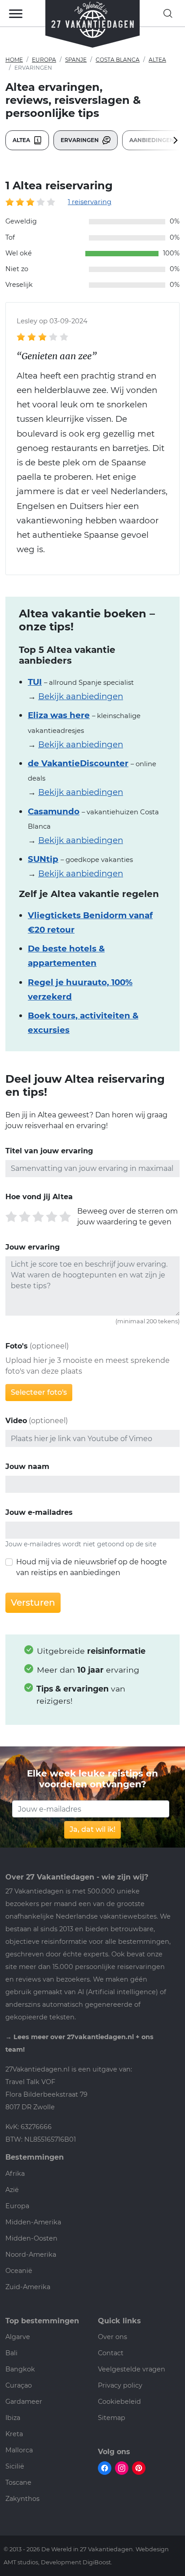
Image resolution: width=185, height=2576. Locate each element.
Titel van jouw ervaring (49, 1151)
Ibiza (13, 2418)
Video (16, 1421)
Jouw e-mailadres (39, 1512)
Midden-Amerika (33, 2222)
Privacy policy (120, 2385)
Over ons (112, 2337)
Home (14, 60)
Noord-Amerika (31, 2255)
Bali (11, 2353)
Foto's (17, 1346)
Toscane (18, 2482)
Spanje (76, 60)
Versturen (33, 1603)
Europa (44, 60)
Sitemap (112, 2418)
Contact (111, 2353)
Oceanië (19, 2271)
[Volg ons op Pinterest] (139, 2468)
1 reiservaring (90, 202)
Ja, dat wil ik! (92, 1829)
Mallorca (19, 2450)
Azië (12, 2190)
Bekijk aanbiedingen (81, 696)
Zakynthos (22, 2499)
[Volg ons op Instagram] (122, 2468)
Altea (157, 60)
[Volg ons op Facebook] (105, 2468)
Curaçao (19, 2385)
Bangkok (20, 2369)
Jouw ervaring (33, 1247)
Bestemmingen (35, 2157)
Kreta (14, 2434)
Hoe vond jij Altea (39, 1197)
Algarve (18, 2337)
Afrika (15, 2174)
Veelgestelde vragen (132, 2369)
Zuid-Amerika (28, 2287)
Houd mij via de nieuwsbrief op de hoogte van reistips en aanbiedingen (92, 1567)
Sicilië (15, 2466)
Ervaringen (80, 140)
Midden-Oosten (31, 2238)
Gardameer (24, 2402)
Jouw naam (27, 1467)
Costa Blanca (118, 60)
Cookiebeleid (119, 2402)
